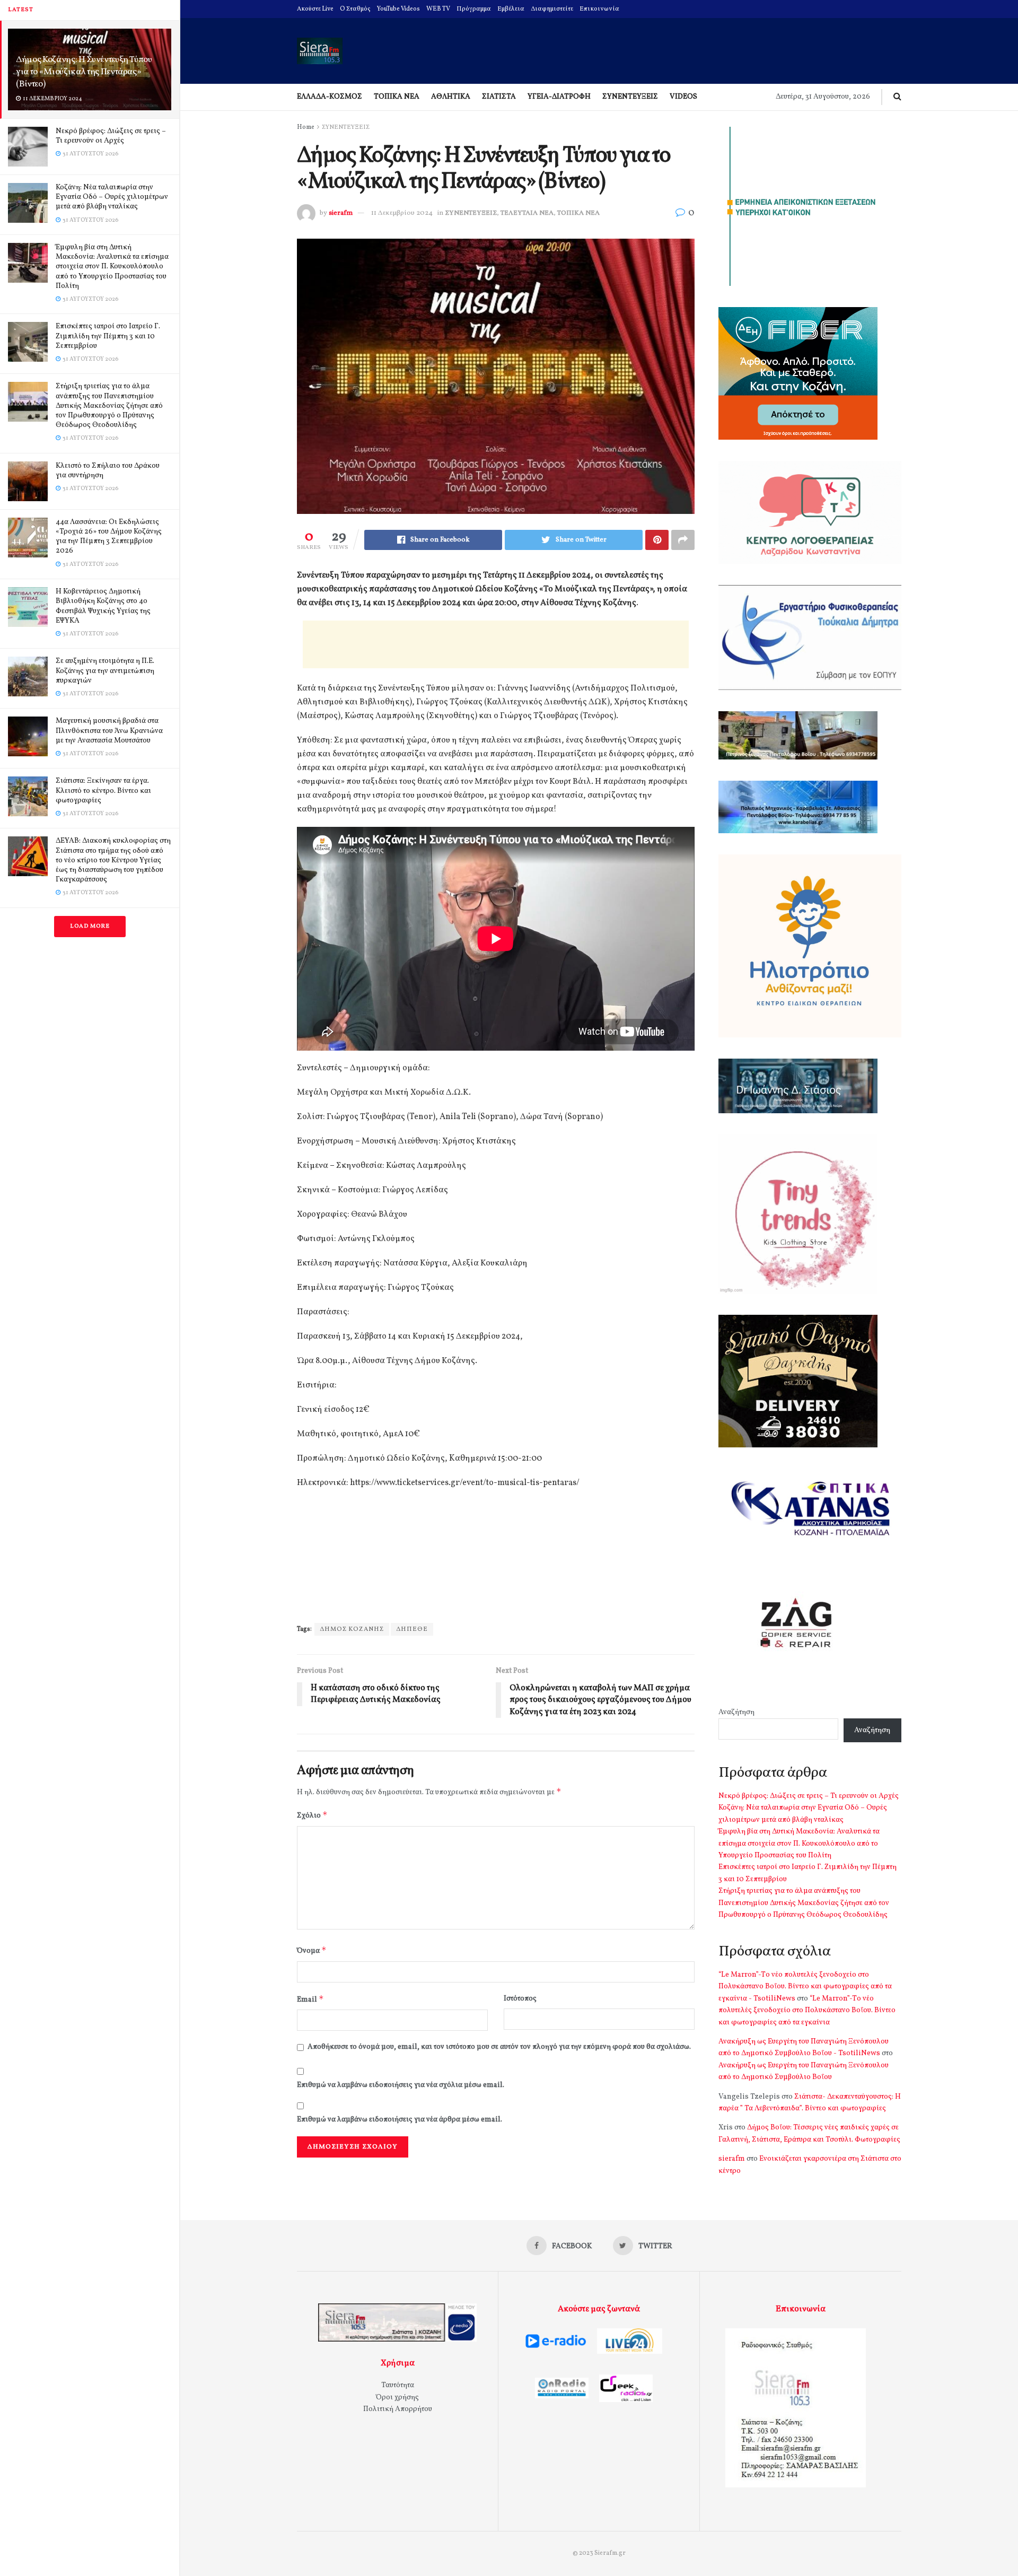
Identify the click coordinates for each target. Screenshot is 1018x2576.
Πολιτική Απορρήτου (398, 2409)
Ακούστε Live (315, 9)
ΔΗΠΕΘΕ (412, 1629)
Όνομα (312, 1950)
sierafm (341, 213)
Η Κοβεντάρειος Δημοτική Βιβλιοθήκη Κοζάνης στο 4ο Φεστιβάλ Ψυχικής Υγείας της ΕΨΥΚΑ (103, 606)
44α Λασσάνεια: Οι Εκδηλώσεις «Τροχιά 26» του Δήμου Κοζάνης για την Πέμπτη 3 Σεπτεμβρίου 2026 (109, 537)
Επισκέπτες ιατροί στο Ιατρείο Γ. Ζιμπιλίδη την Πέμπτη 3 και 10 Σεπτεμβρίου (108, 336)
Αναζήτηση (736, 1712)
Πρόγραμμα (474, 9)
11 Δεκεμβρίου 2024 (402, 213)
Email (310, 1999)
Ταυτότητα (398, 2385)
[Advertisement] (496, 644)
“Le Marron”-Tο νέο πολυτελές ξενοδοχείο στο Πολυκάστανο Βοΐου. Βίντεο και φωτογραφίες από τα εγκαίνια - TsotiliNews (805, 1987)
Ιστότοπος (520, 1999)
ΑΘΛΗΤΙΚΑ (451, 97)
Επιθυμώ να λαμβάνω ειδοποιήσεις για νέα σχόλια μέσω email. (401, 2085)
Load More (90, 926)
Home (306, 127)
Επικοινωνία (599, 9)
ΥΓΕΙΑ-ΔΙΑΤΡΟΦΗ (559, 97)
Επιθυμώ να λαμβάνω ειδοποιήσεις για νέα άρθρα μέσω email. (400, 2120)
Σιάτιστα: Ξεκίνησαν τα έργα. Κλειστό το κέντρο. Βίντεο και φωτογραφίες (103, 791)
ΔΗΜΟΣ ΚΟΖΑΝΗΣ (352, 1629)
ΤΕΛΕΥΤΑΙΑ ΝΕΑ (527, 213)
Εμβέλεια (511, 9)
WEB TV (438, 9)
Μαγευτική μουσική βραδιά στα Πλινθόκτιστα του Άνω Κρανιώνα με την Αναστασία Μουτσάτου (109, 731)
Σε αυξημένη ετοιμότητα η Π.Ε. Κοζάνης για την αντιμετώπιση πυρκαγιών (105, 671)
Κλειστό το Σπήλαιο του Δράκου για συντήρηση (108, 471)
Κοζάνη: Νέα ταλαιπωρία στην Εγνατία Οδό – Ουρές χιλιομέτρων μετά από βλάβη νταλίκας (112, 197)
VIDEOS (683, 97)
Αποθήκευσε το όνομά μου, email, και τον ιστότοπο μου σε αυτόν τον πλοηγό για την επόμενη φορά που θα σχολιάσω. (499, 2047)
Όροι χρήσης (397, 2398)
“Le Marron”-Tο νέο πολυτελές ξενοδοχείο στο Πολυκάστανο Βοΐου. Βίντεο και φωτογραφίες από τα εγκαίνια (807, 2011)
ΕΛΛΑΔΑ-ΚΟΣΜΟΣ (330, 97)
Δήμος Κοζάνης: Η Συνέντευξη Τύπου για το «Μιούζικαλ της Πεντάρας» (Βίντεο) (84, 72)
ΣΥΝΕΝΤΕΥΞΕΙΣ (630, 97)
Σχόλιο (312, 1815)
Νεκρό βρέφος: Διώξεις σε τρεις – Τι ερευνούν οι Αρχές (111, 136)
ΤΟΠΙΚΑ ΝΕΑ (397, 97)
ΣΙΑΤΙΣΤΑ (499, 97)
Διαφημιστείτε (552, 9)
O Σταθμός (355, 9)
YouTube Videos (398, 9)
